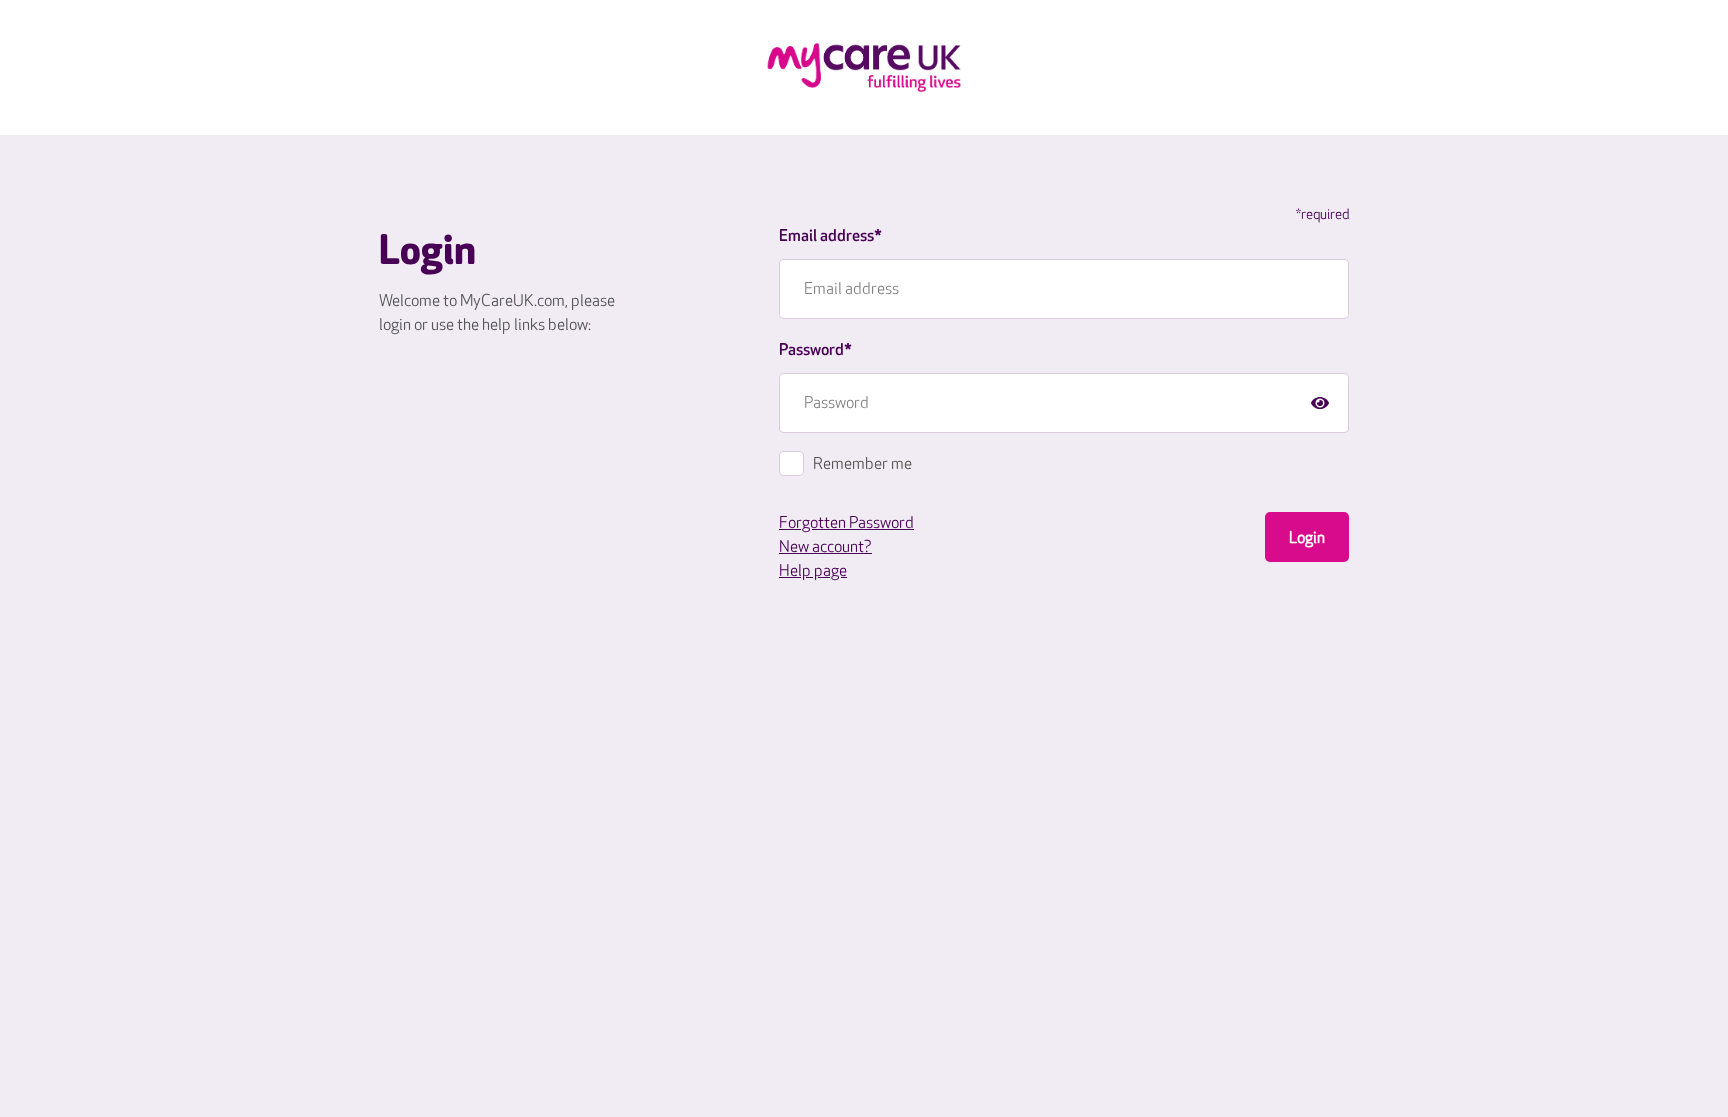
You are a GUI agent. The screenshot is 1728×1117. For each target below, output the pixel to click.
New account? (825, 547)
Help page (813, 571)
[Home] (864, 67)
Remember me (862, 464)
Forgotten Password (846, 523)
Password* (815, 350)
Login (1307, 538)
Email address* (830, 236)
